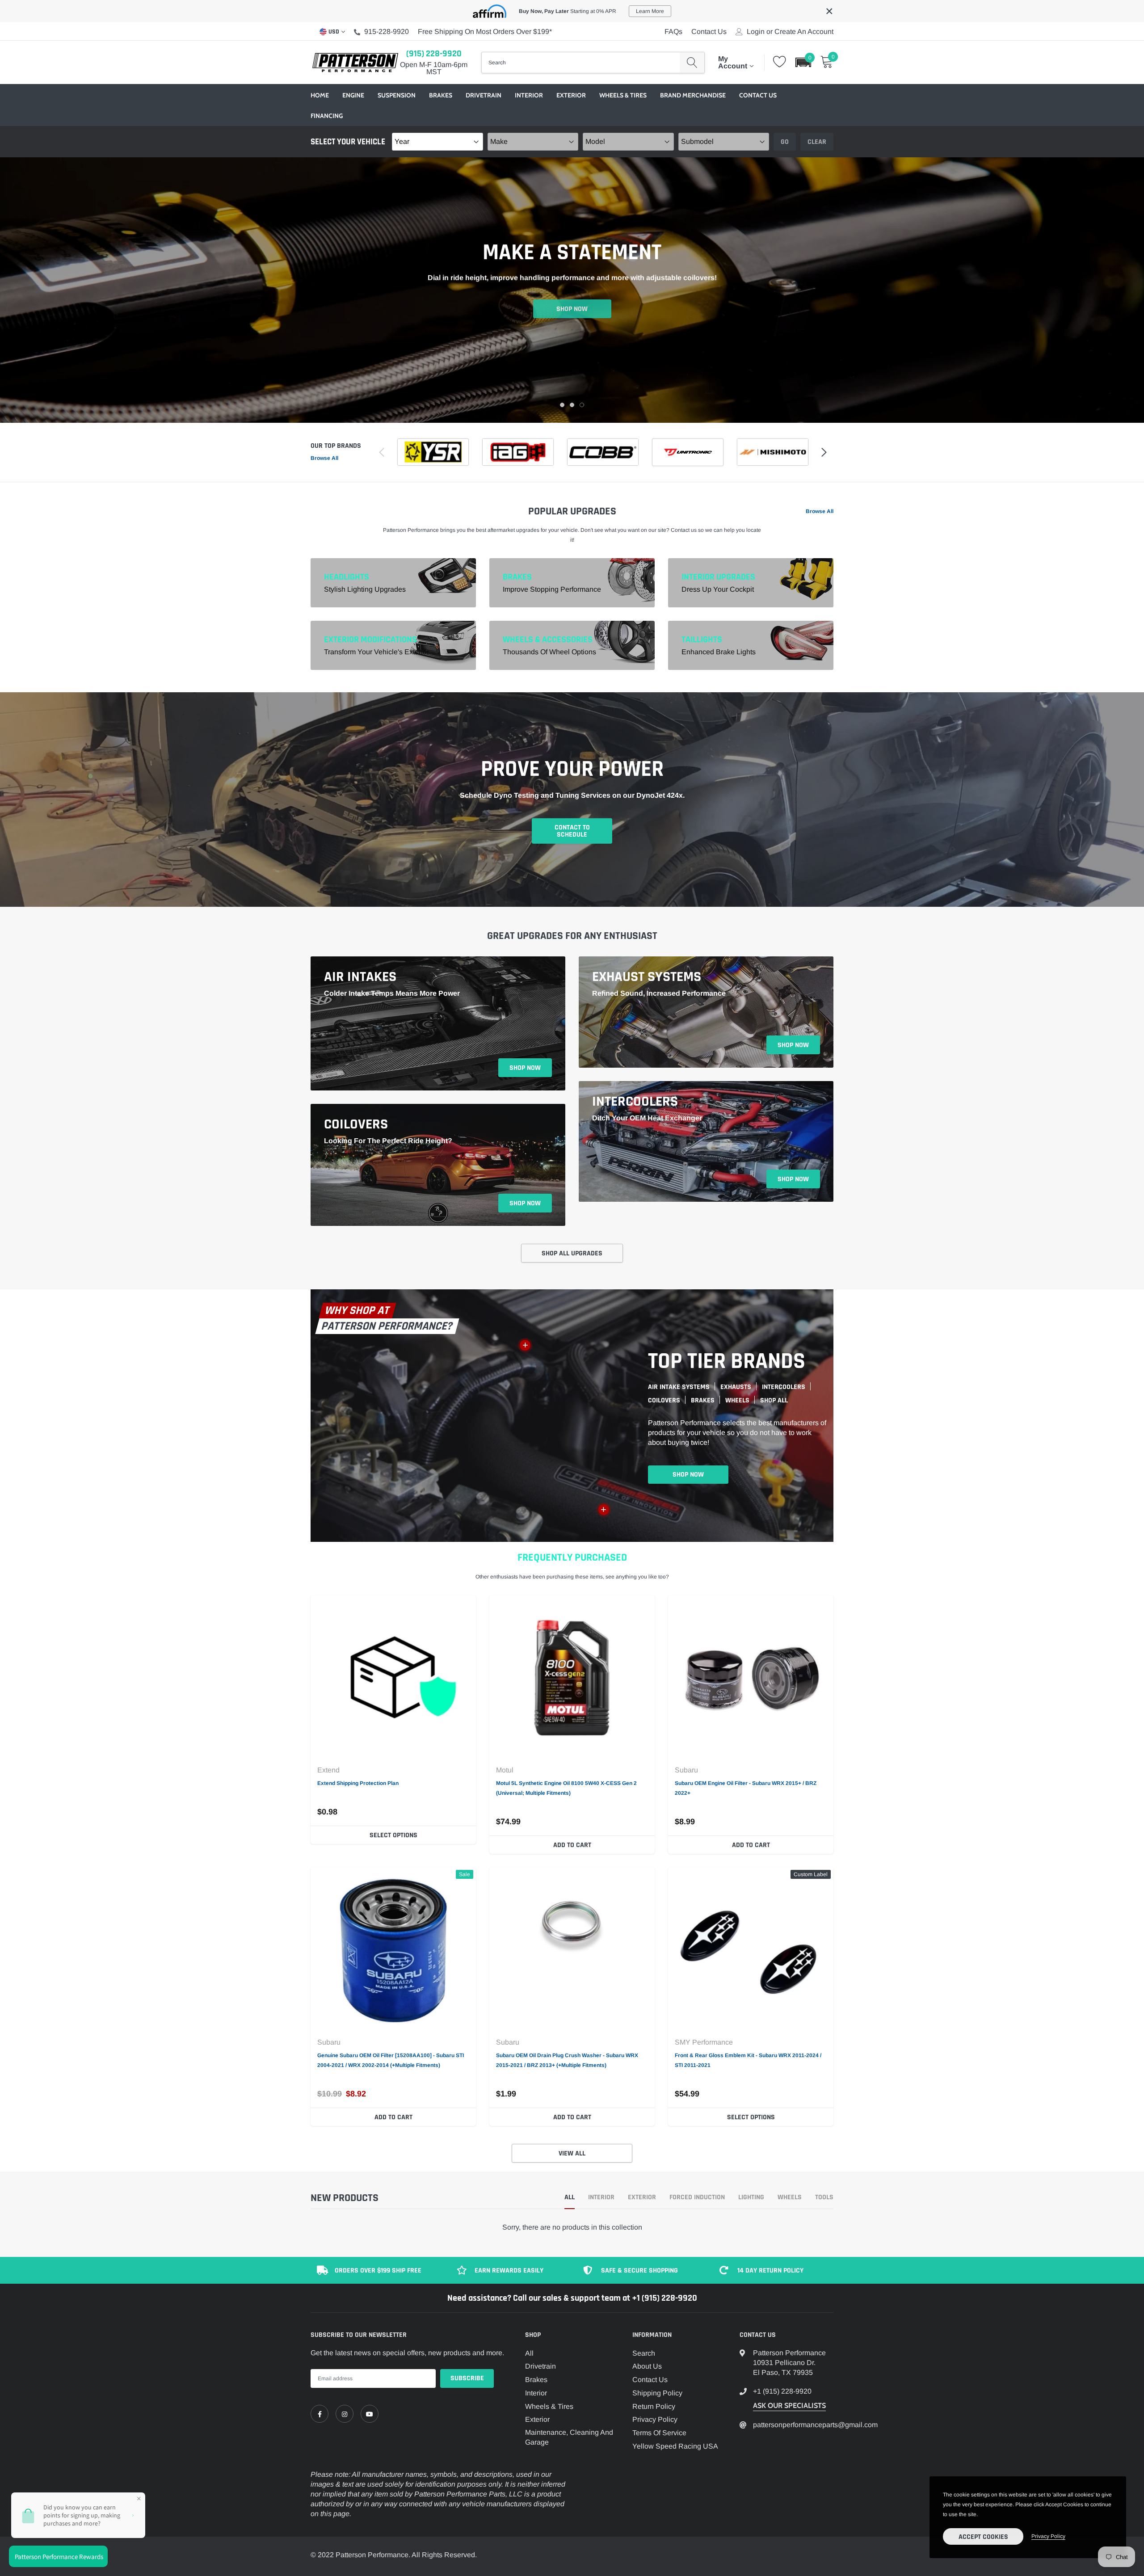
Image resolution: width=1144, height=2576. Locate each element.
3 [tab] (582, 405)
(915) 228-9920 (434, 54)
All (529, 2353)
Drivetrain (484, 95)
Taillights (702, 640)
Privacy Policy (655, 2419)
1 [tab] (562, 405)
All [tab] (570, 2198)
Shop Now (572, 307)
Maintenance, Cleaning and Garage (569, 2437)
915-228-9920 (387, 32)
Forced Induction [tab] (697, 2198)
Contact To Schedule (572, 831)
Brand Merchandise (693, 95)
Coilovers (356, 1124)
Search (644, 2353)
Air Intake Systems (679, 1387)
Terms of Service (659, 2433)
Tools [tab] (824, 2198)
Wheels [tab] (790, 2198)
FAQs (673, 32)
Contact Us (709, 32)
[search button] (692, 63)
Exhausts (736, 1387)
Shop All (774, 1400)
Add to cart (572, 1845)
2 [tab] (572, 405)
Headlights (347, 577)
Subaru (686, 1770)
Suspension (397, 95)
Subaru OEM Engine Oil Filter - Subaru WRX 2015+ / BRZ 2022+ (746, 1788)
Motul (505, 1770)
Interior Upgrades (718, 577)
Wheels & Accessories (548, 640)
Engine (353, 95)
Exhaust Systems (647, 977)
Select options (393, 1835)
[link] (393, 1678)
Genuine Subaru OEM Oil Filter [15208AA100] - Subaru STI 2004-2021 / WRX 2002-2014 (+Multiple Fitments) (391, 2060)
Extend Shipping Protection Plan (358, 1783)
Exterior (571, 95)
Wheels (737, 1400)
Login (756, 32)
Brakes (441, 95)
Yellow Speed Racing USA (675, 2446)
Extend (328, 1770)
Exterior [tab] (642, 2198)
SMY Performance (704, 2042)
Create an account (804, 32)
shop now (525, 1068)
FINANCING (327, 116)
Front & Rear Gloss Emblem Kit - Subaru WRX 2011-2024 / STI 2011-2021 (748, 2060)
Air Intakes (360, 977)
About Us (647, 2366)
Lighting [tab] (751, 2198)
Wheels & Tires (623, 95)
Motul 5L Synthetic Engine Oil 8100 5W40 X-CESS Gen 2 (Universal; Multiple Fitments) (566, 1788)
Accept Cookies (983, 2537)
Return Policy (654, 2406)
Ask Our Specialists (789, 2406)
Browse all (324, 458)
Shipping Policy (657, 2393)
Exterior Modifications (370, 640)
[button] (803, 62)
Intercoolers (635, 1102)
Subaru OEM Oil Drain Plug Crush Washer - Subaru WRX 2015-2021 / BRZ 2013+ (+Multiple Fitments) (567, 2060)
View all (572, 2153)
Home (320, 95)
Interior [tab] (601, 2198)
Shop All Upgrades (572, 1253)
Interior (529, 95)
